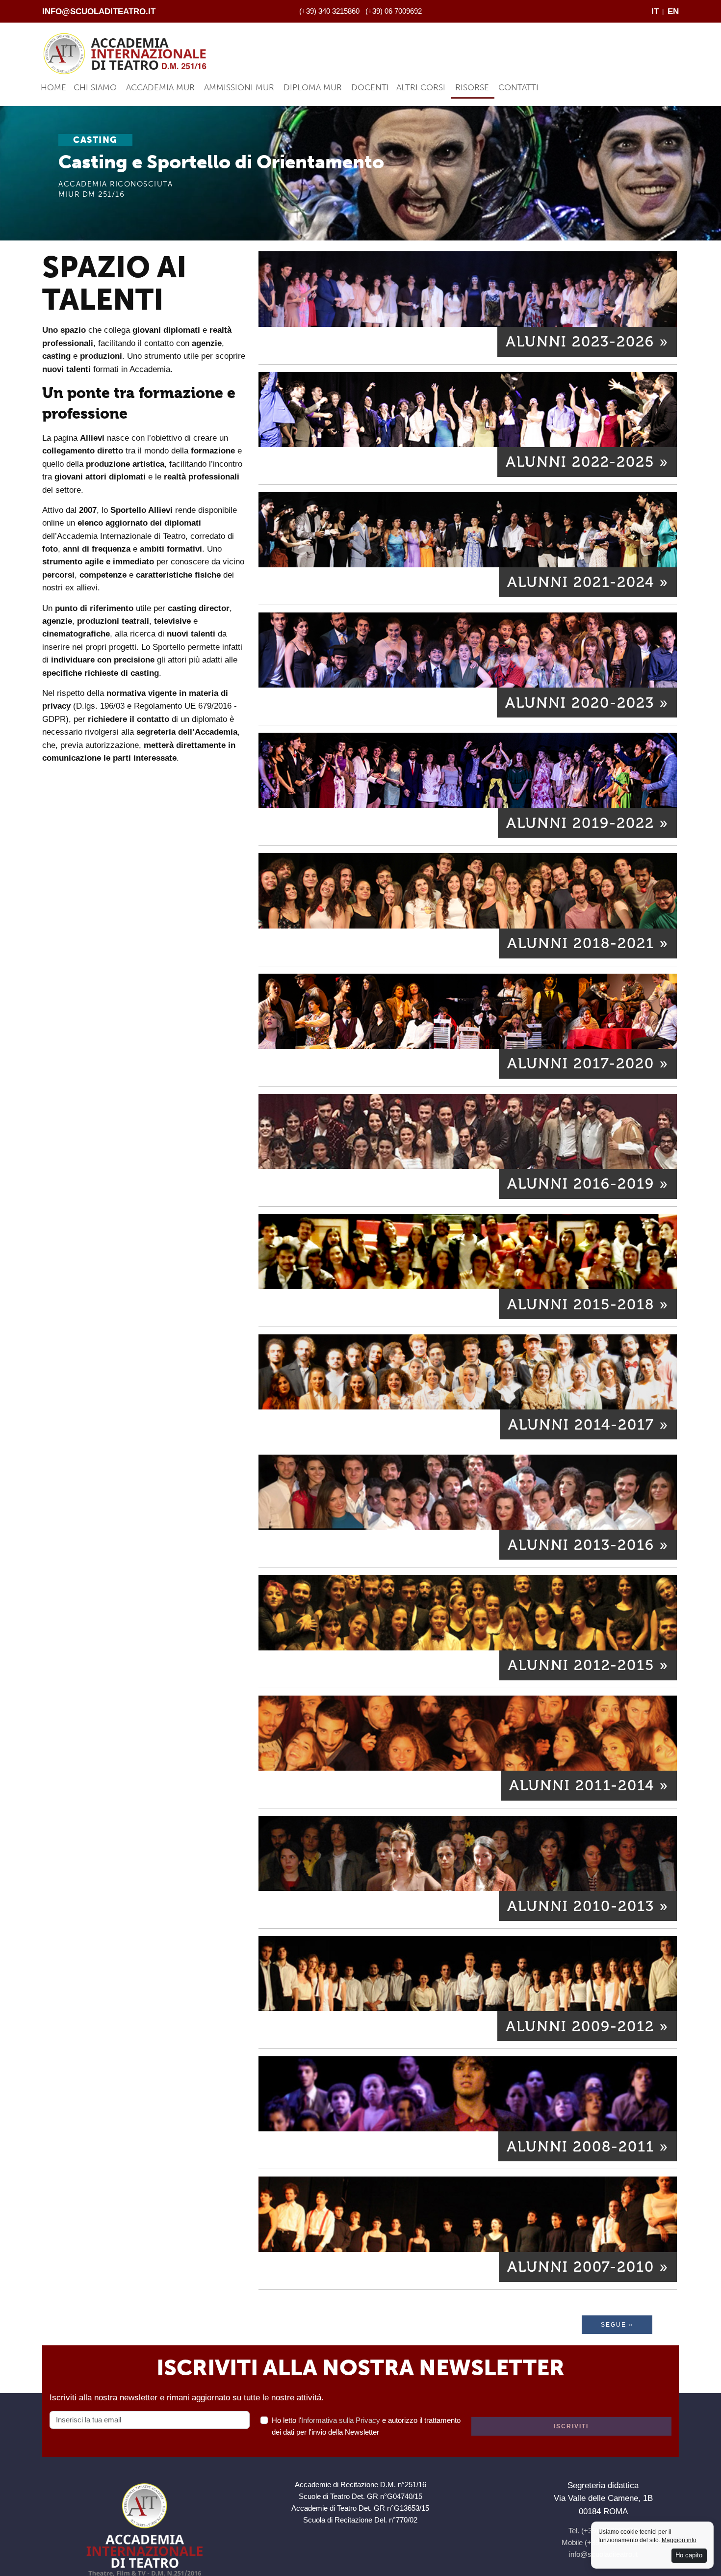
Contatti (518, 87)
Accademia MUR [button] (160, 87)
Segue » (617, 2325)
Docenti (370, 87)
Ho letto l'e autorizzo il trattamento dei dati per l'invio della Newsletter (366, 2426)
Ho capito (689, 2555)
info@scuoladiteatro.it (99, 11)
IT (655, 11)
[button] (587, 342)
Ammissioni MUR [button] (239, 87)
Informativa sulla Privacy (341, 2420)
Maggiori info (679, 2540)
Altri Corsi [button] (421, 87)
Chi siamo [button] (95, 87)
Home (53, 87)
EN (673, 11)
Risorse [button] (472, 87)
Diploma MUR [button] (313, 87)
